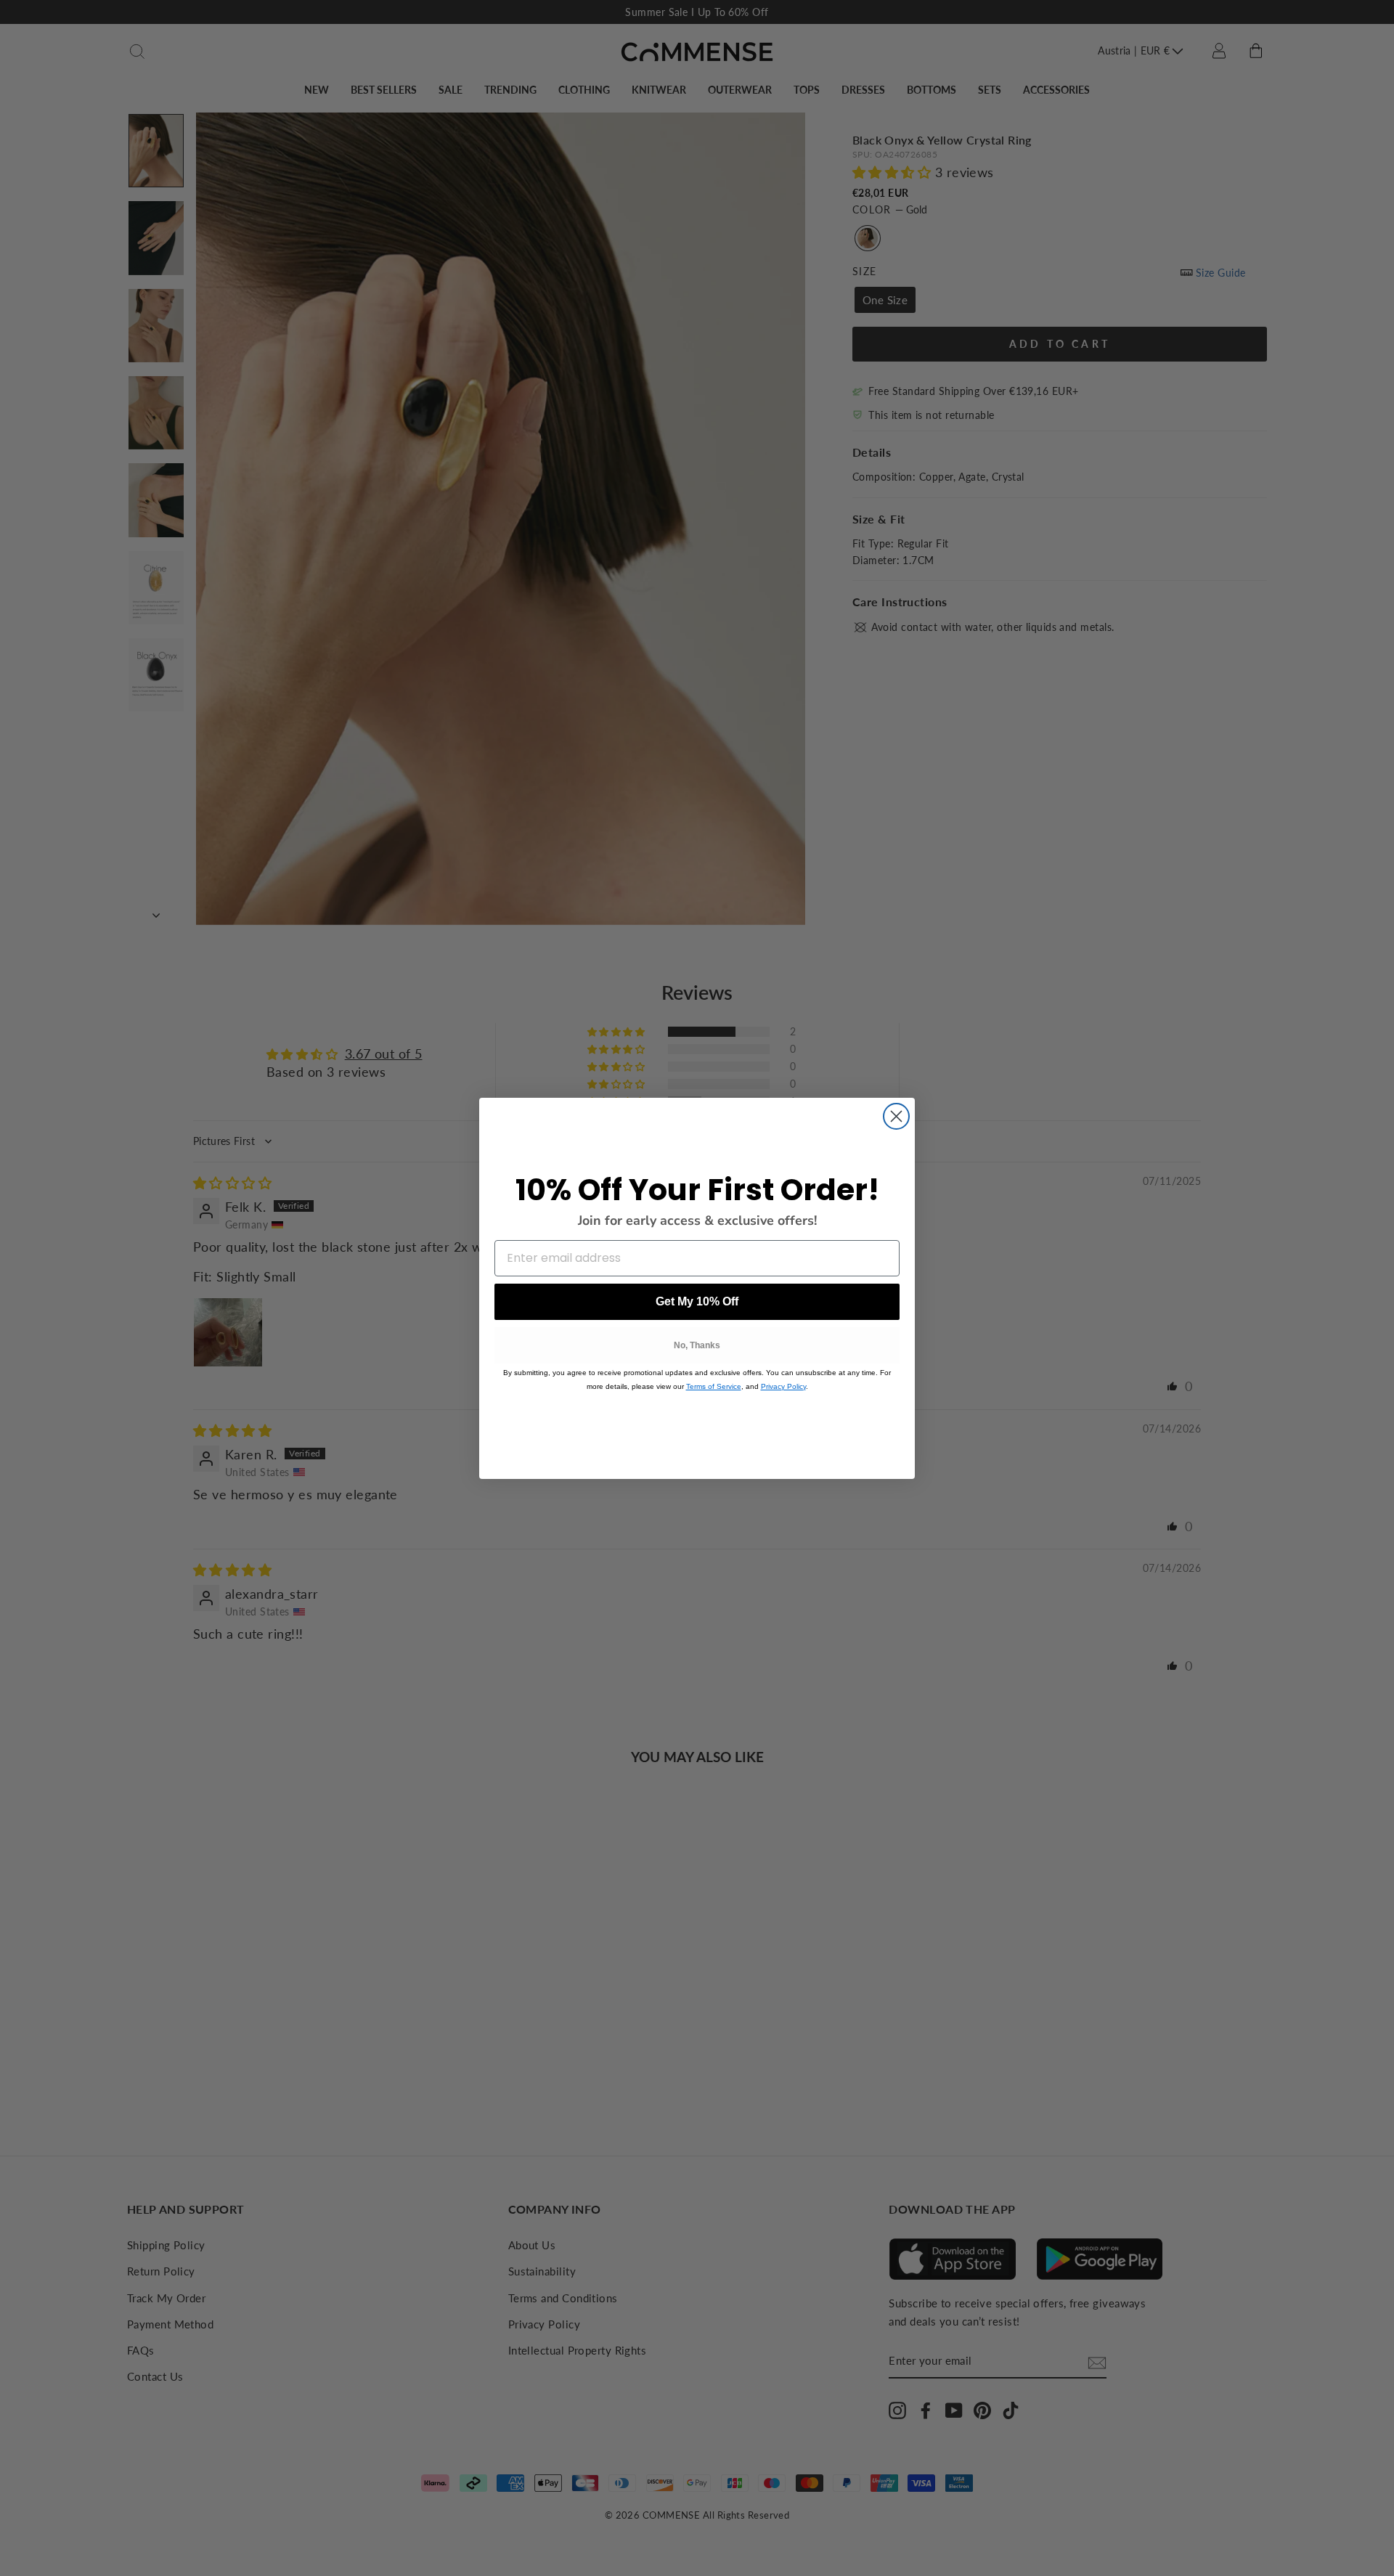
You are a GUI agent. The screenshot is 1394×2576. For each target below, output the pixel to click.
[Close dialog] (896, 1116)
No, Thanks (697, 1345)
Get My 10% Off (697, 1301)
